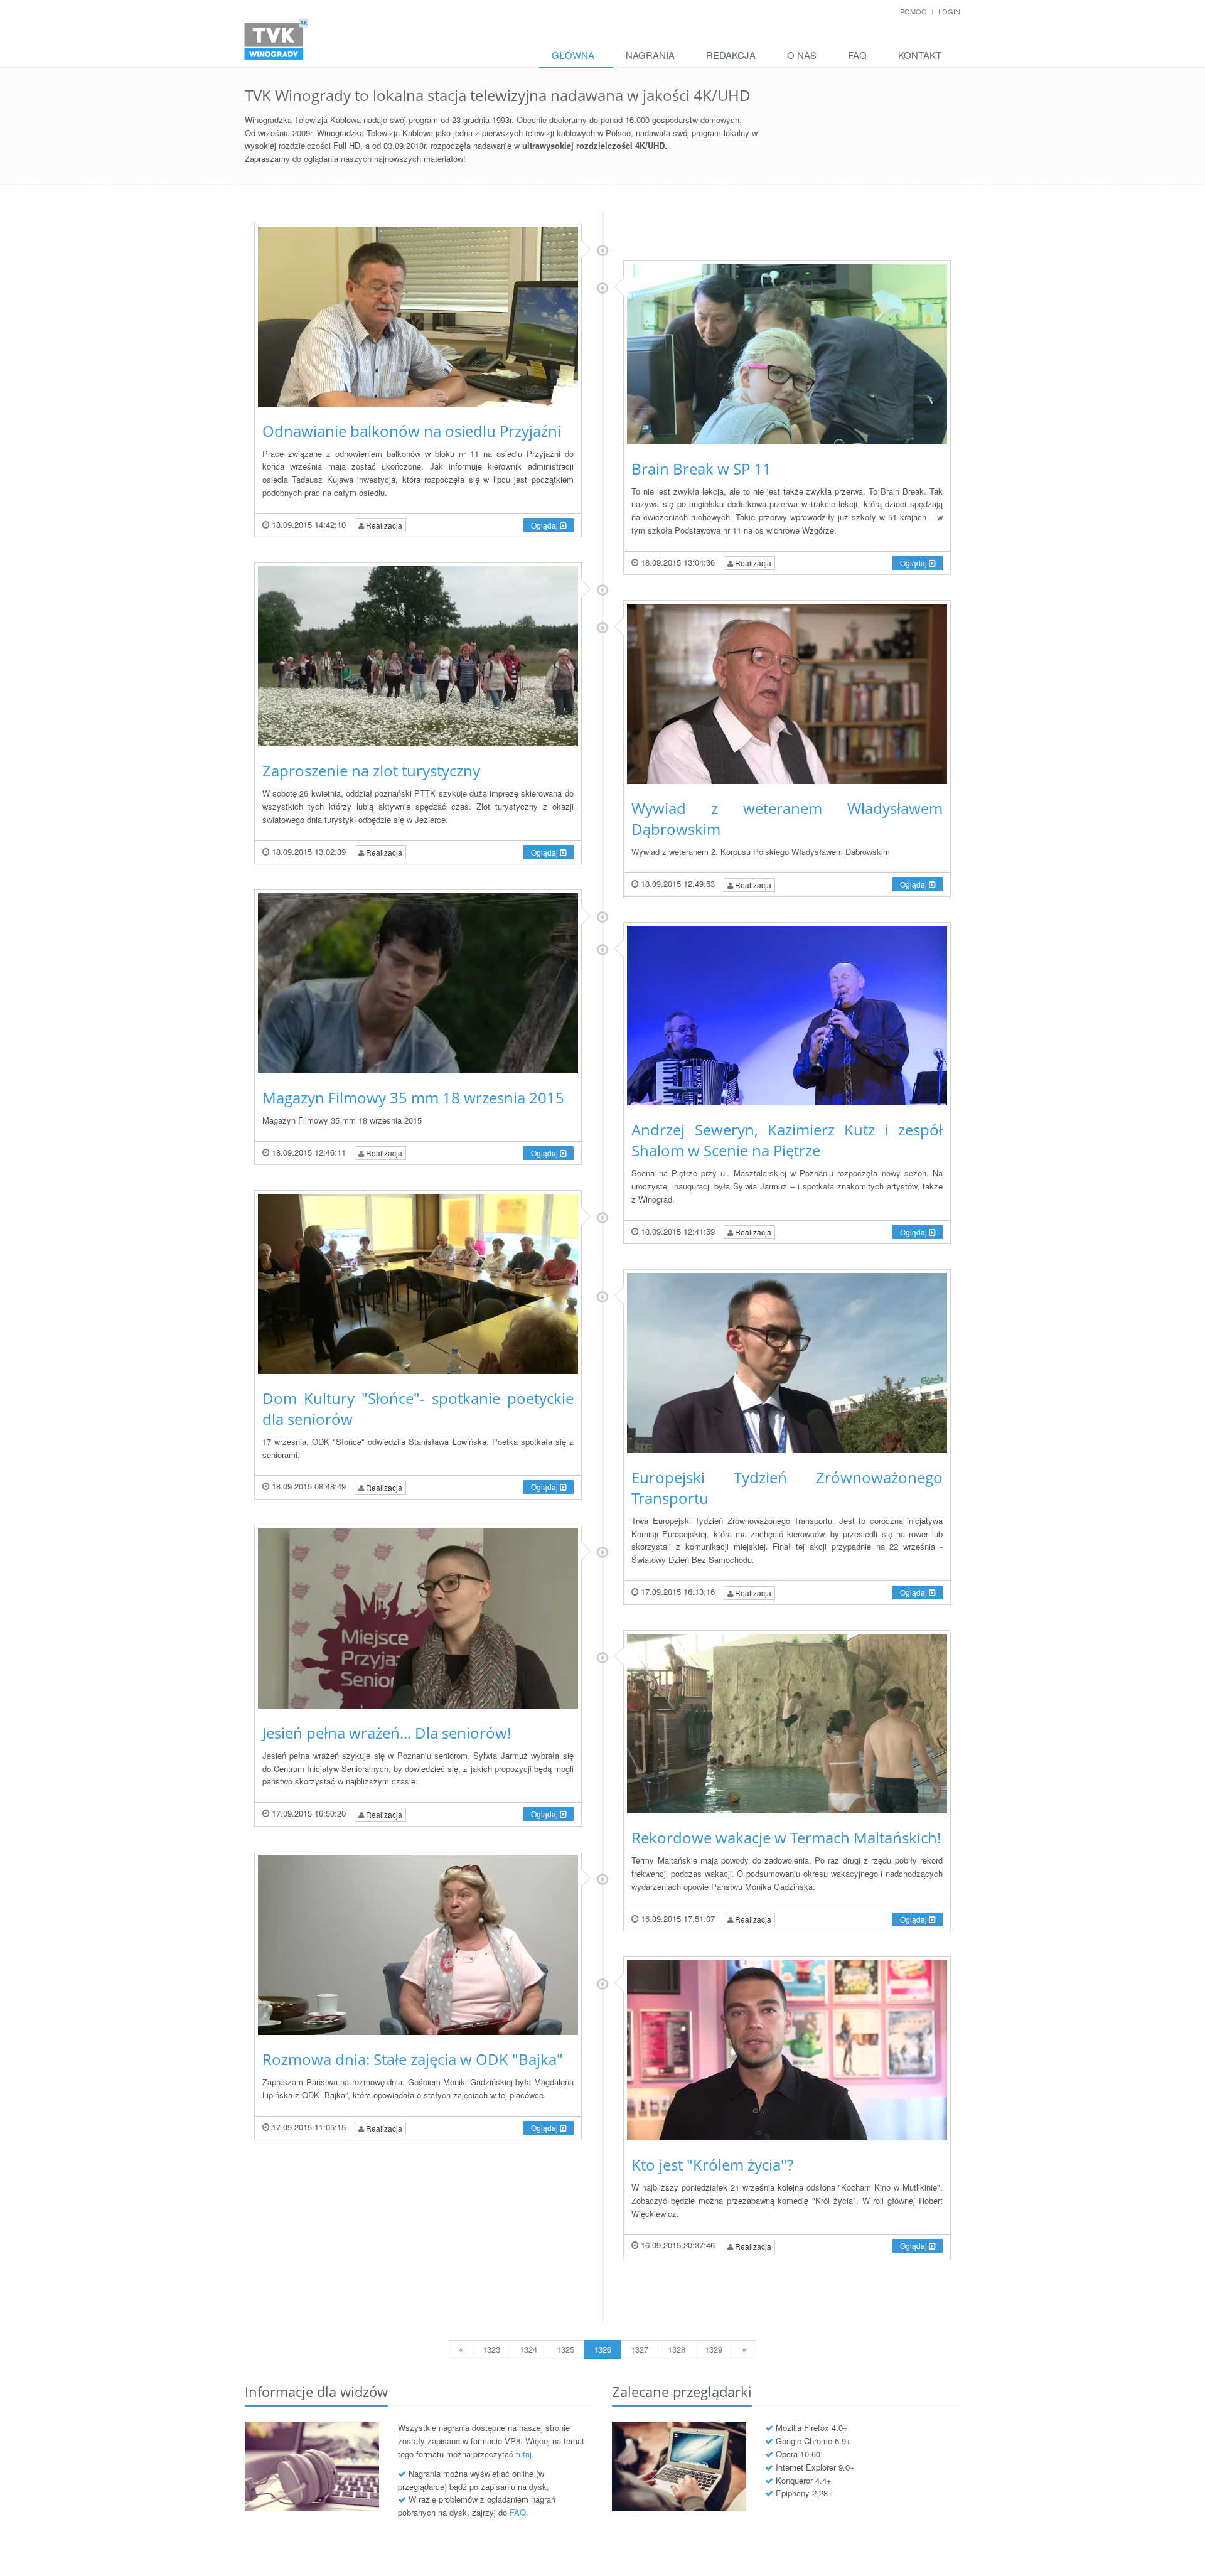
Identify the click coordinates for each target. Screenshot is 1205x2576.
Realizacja (383, 525)
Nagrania (650, 55)
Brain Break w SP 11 (701, 469)
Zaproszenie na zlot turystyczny (371, 770)
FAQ (857, 55)
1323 (491, 2349)
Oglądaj (545, 525)
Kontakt (920, 55)
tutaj (524, 2454)
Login (949, 11)
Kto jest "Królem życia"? (712, 2165)
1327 (640, 2349)
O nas (802, 55)
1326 (602, 2349)
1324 (528, 2349)
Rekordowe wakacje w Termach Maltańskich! (786, 1838)
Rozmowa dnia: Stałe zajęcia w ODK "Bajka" (413, 2059)
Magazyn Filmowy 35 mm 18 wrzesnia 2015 (413, 1097)
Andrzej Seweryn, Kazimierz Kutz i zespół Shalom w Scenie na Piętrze (787, 1140)
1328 (677, 2349)
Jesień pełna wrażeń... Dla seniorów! (387, 1733)
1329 (714, 2349)
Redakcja (731, 55)
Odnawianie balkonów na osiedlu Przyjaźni (412, 431)
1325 (565, 2349)
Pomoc (913, 11)
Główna (573, 55)
